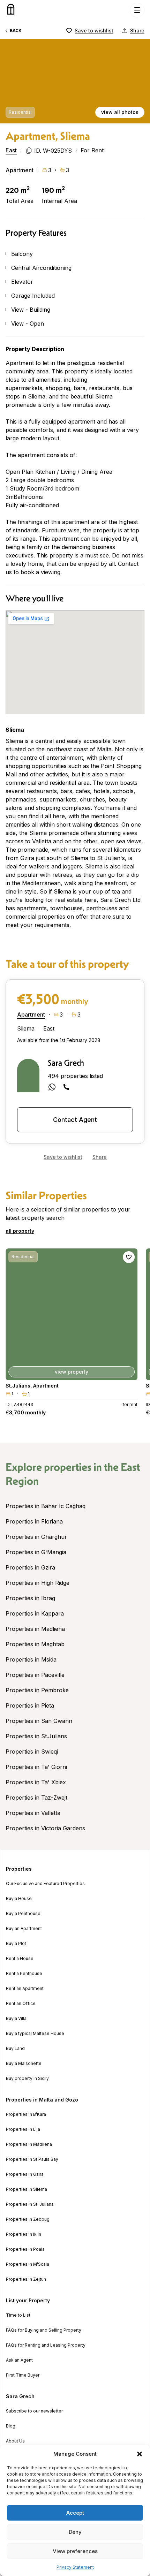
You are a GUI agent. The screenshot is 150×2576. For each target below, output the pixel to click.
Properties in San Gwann (39, 1721)
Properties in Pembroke (37, 1690)
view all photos (120, 112)
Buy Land (15, 2049)
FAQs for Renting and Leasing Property (46, 2345)
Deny (75, 2532)
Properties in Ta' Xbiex (36, 1782)
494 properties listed (75, 1076)
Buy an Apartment (24, 1929)
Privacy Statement (75, 2567)
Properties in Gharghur (36, 1537)
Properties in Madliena (35, 1629)
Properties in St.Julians (36, 1736)
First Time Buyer (23, 2375)
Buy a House (19, 1899)
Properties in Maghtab (35, 1644)
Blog (11, 2426)
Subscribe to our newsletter (34, 2411)
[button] (140, 2454)
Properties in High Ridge (37, 1583)
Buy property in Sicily (27, 2079)
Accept (75, 2513)
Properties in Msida (31, 1659)
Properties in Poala (25, 2249)
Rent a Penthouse (24, 1974)
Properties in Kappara (35, 1613)
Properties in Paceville (35, 1675)
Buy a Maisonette (24, 2064)
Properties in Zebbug (28, 2219)
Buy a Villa (16, 2019)
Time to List (18, 2315)
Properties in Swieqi (32, 1751)
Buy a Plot (16, 1944)
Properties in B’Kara (26, 2114)
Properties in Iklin (24, 2234)
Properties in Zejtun (26, 2279)
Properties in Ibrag (30, 1598)
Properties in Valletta (33, 1813)
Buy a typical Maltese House (35, 2034)
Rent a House (20, 1959)
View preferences (75, 2551)
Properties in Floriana (34, 1521)
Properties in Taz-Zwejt (36, 1798)
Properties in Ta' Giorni (36, 1767)
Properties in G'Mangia (36, 1552)
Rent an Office (21, 2004)
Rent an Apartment (25, 1989)
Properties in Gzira (30, 1567)
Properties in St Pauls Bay (32, 2159)
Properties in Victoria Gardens (45, 1828)
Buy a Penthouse (23, 1914)
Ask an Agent (19, 2360)
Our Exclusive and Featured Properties (45, 1884)
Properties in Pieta (30, 1705)
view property (72, 1372)
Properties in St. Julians (30, 2204)
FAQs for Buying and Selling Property (44, 2330)
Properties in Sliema (27, 2189)
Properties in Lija (23, 2129)
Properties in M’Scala (28, 2264)
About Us (15, 2441)
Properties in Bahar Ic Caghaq (46, 1506)
